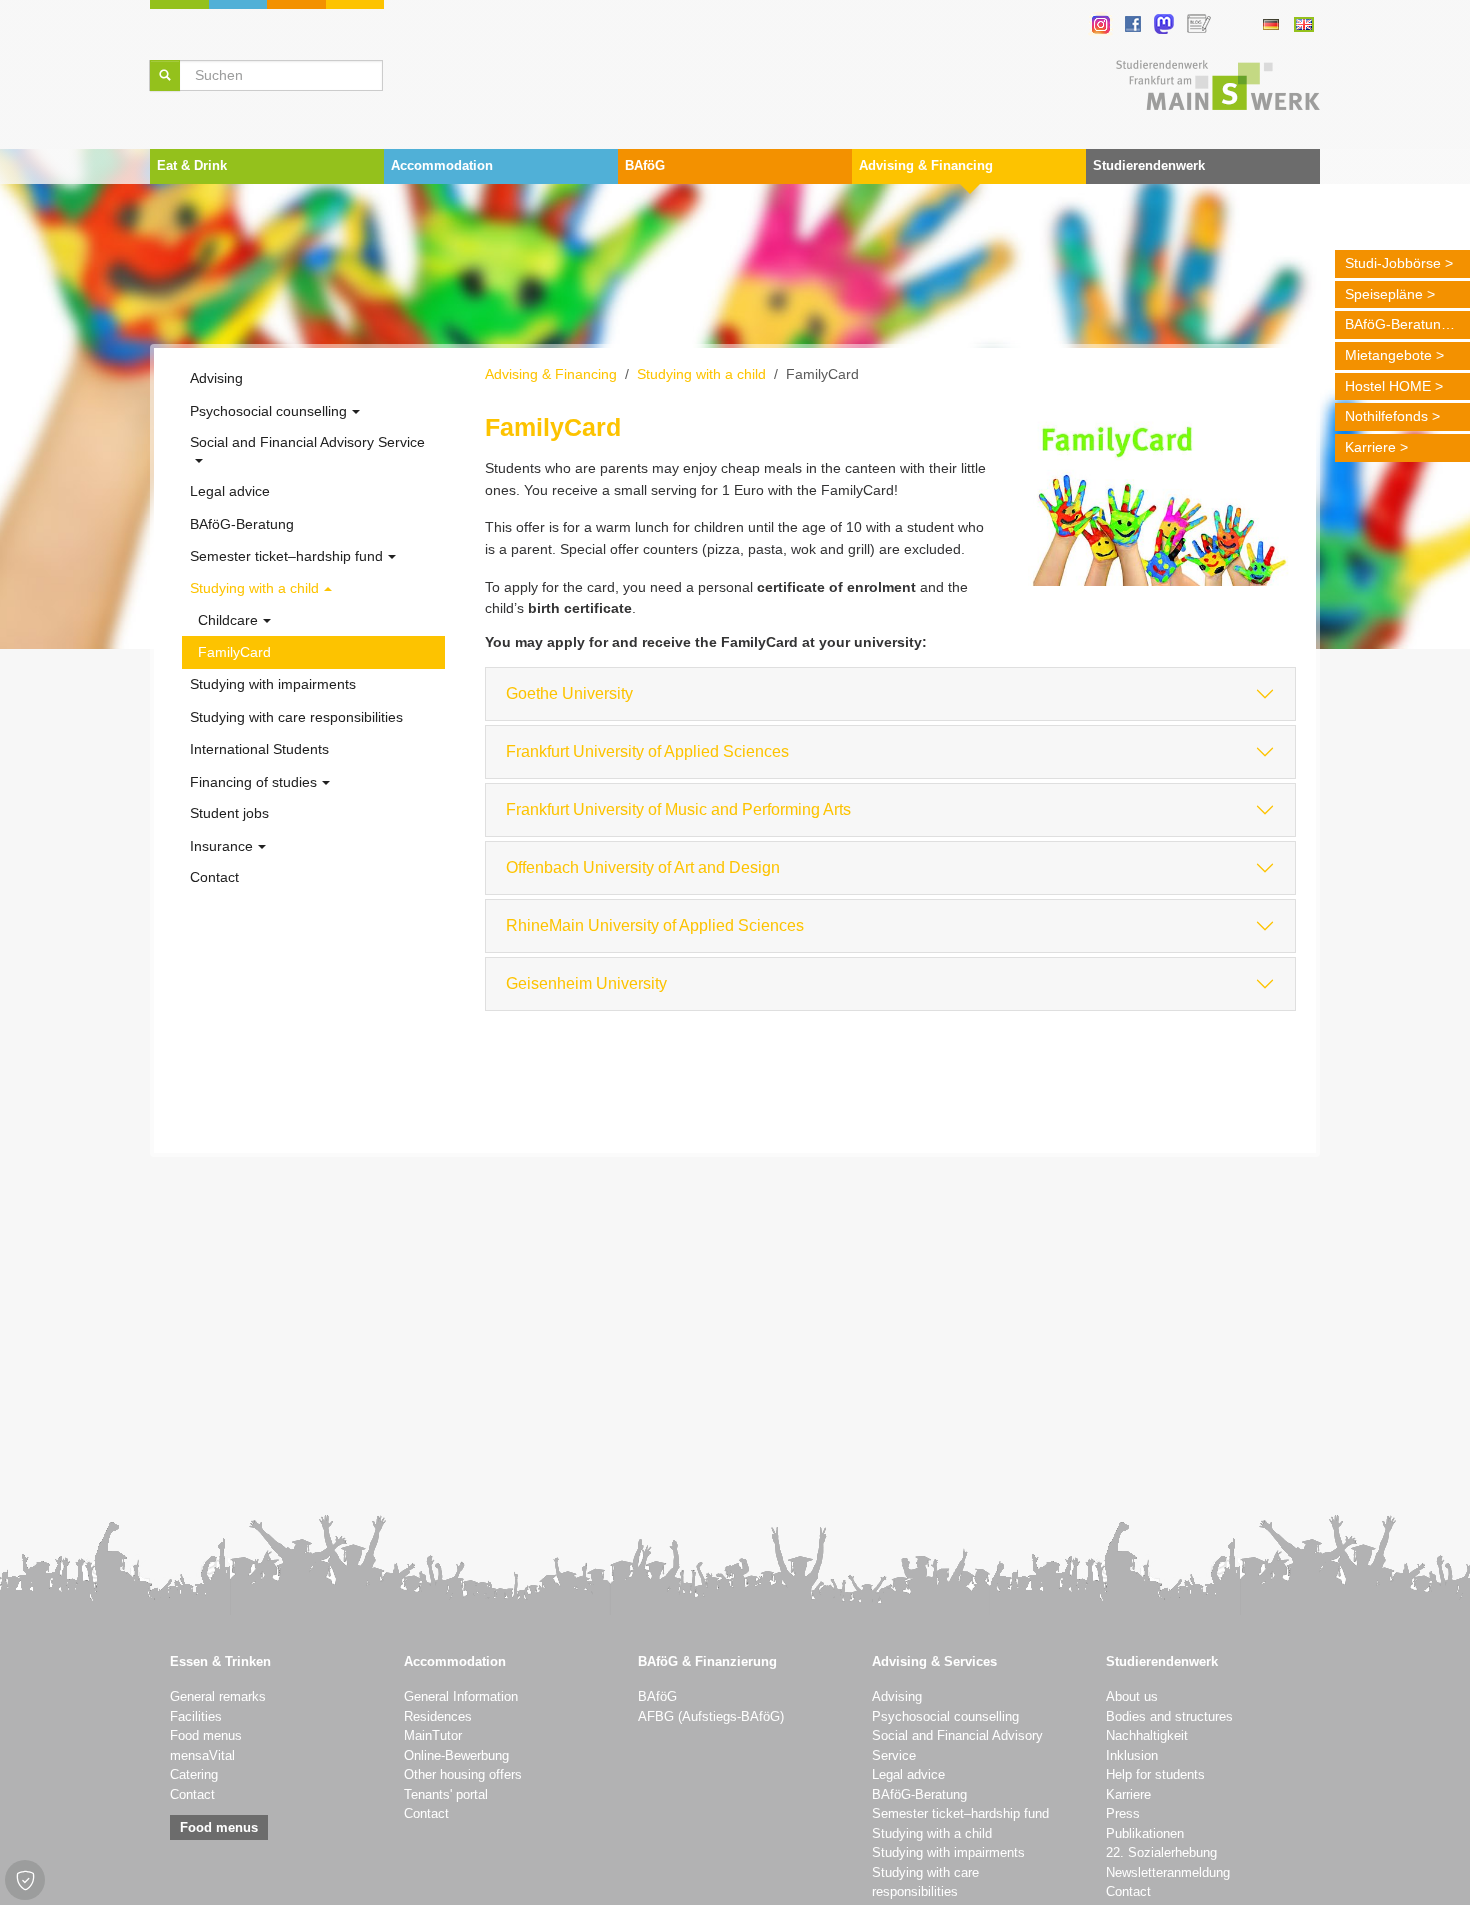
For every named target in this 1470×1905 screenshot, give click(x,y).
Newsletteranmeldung (1168, 1873)
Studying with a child (932, 1834)
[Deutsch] (1270, 24)
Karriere (1370, 447)
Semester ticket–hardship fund (960, 1814)
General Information (461, 1697)
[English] (1303, 24)
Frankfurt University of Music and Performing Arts (678, 809)
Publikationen (1145, 1834)
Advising (897, 1697)
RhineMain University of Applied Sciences (655, 925)
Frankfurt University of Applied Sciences (647, 751)
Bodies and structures (1169, 1717)
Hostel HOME (1388, 386)
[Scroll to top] (1429, 1864)
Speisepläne (1384, 294)
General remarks (218, 1697)
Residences (438, 1717)
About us (1132, 1697)
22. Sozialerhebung (1161, 1853)
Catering (194, 1775)
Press (1123, 1814)
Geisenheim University (586, 983)
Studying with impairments (948, 1853)
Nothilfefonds (1386, 416)
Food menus (206, 1736)
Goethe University (569, 693)
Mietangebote (1388, 355)
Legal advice (908, 1775)
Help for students (1155, 1775)
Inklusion (1132, 1756)
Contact (192, 1795)
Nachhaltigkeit (1147, 1736)
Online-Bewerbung (456, 1756)
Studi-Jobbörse (1393, 263)
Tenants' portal (446, 1795)
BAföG (657, 1697)
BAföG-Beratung (1397, 324)
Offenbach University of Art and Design (643, 867)
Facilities (196, 1717)
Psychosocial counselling (945, 1717)
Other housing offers (463, 1775)
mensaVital (202, 1756)
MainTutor (433, 1736)
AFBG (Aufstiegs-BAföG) (711, 1717)
